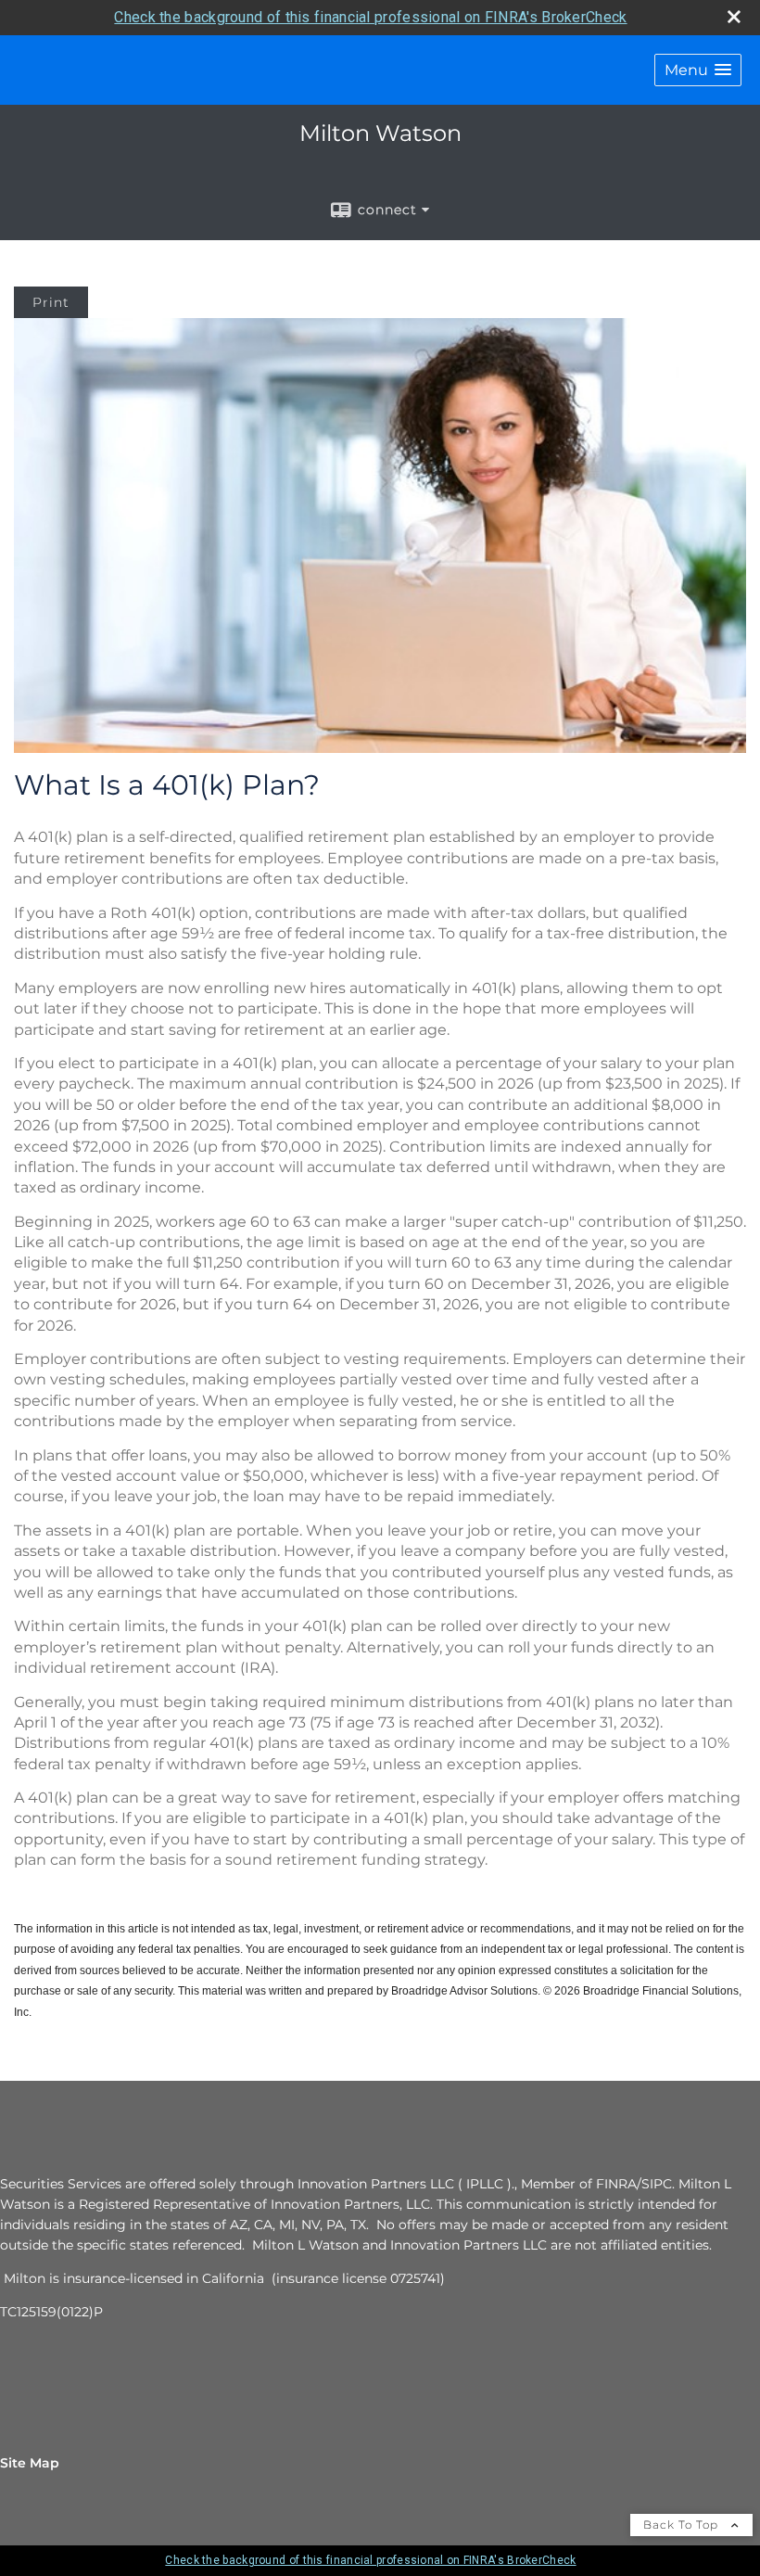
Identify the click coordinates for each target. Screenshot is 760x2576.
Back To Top (683, 2525)
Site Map (30, 2463)
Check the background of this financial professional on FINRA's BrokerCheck (370, 17)
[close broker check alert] (734, 17)
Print (51, 302)
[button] (698, 70)
